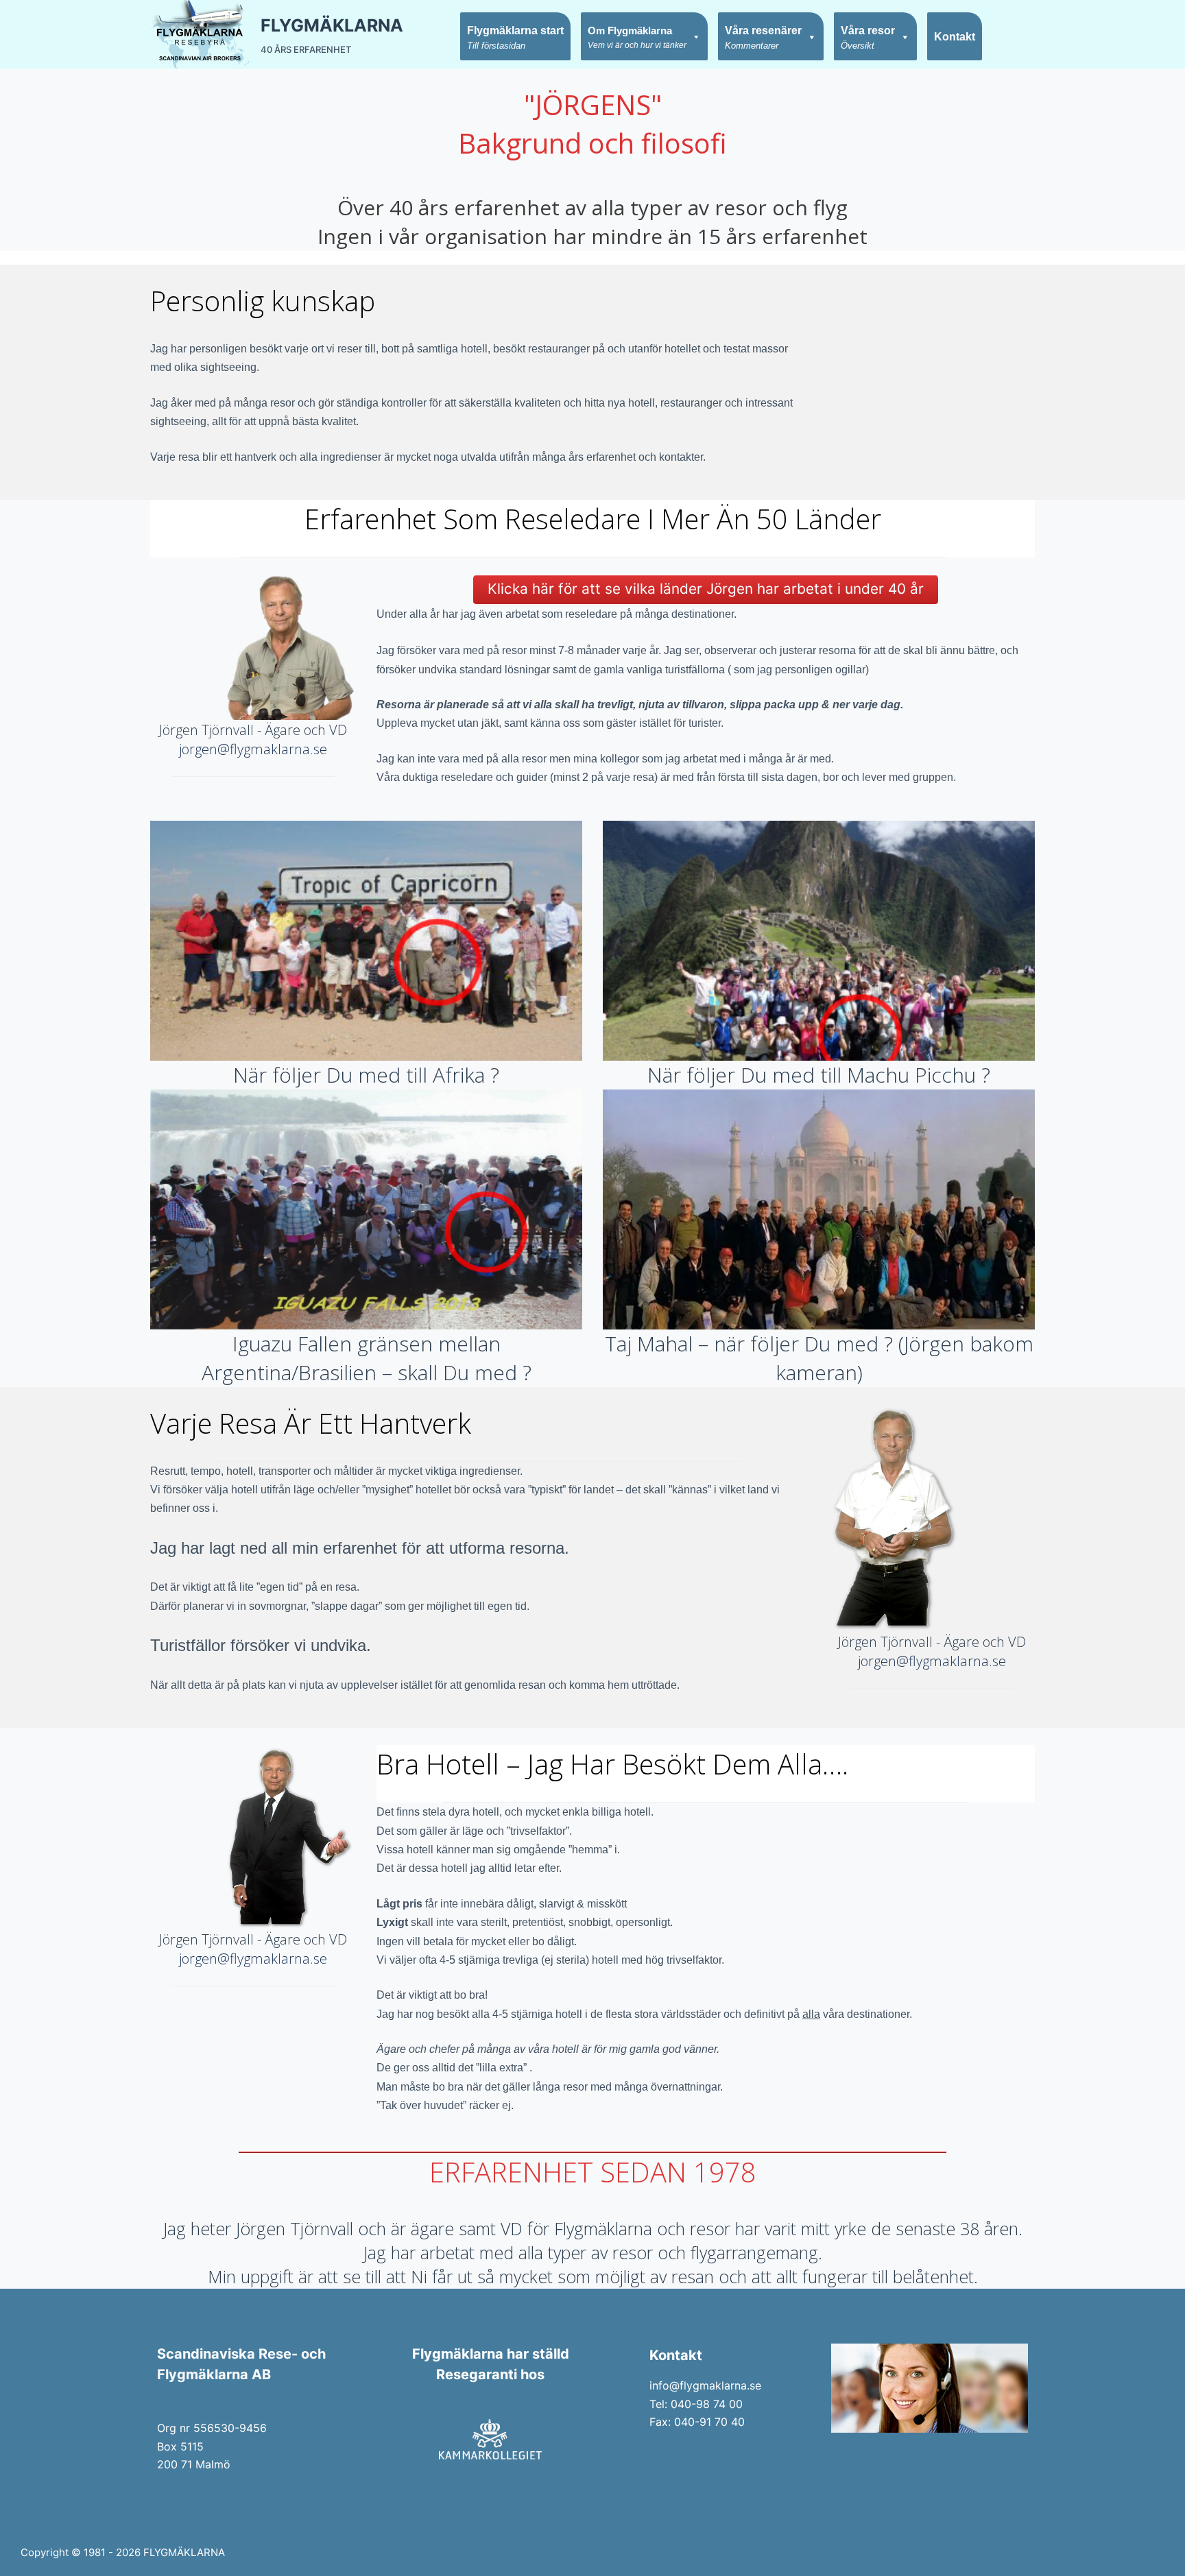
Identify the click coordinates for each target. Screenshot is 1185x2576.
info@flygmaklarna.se (705, 2385)
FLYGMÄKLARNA (332, 25)
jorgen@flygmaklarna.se (253, 749)
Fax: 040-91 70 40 (697, 2422)
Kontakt (955, 37)
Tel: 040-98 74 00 (696, 2404)
